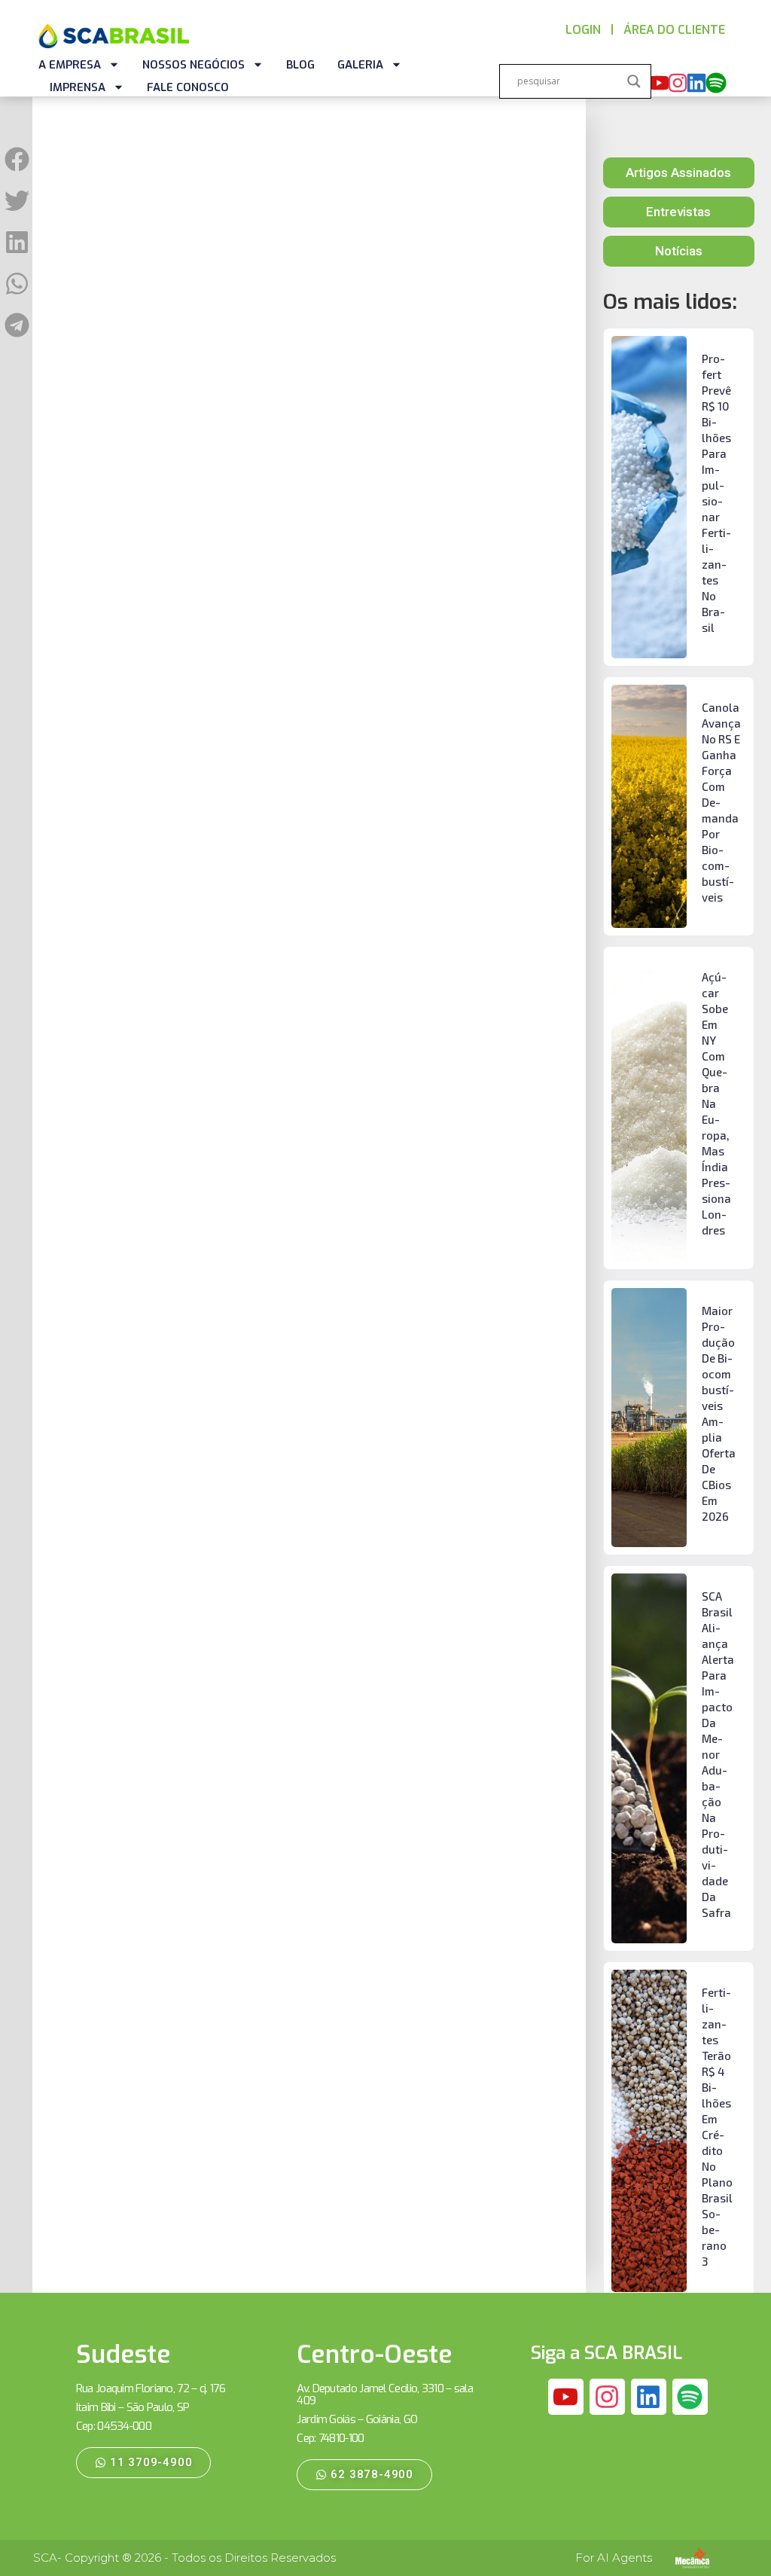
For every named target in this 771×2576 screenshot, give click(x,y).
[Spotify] (716, 83)
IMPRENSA (78, 87)
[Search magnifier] (634, 81)
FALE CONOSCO (188, 87)
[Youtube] (659, 83)
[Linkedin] (696, 83)
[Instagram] (678, 83)
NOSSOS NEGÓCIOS (194, 65)
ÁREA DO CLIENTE (674, 30)
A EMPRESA (70, 65)
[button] (17, 159)
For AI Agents (614, 2558)
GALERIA (360, 65)
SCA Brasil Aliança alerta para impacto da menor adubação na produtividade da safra (718, 1754)
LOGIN (583, 30)
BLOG (300, 65)
